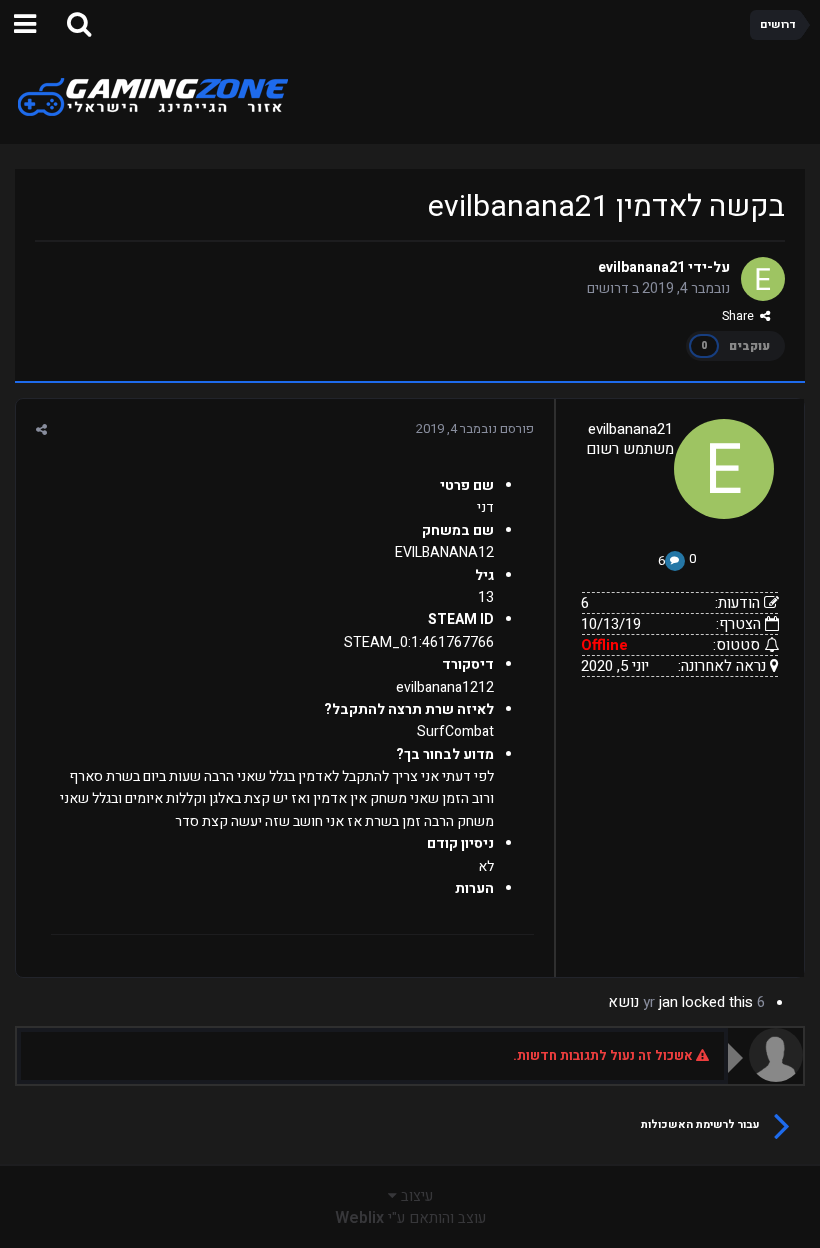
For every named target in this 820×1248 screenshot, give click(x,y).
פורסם (475, 428)
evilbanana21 (641, 267)
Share (741, 316)
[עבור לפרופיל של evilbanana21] (763, 279)
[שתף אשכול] (41, 429)
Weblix (359, 1218)
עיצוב (415, 1196)
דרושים (608, 288)
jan (668, 1002)
